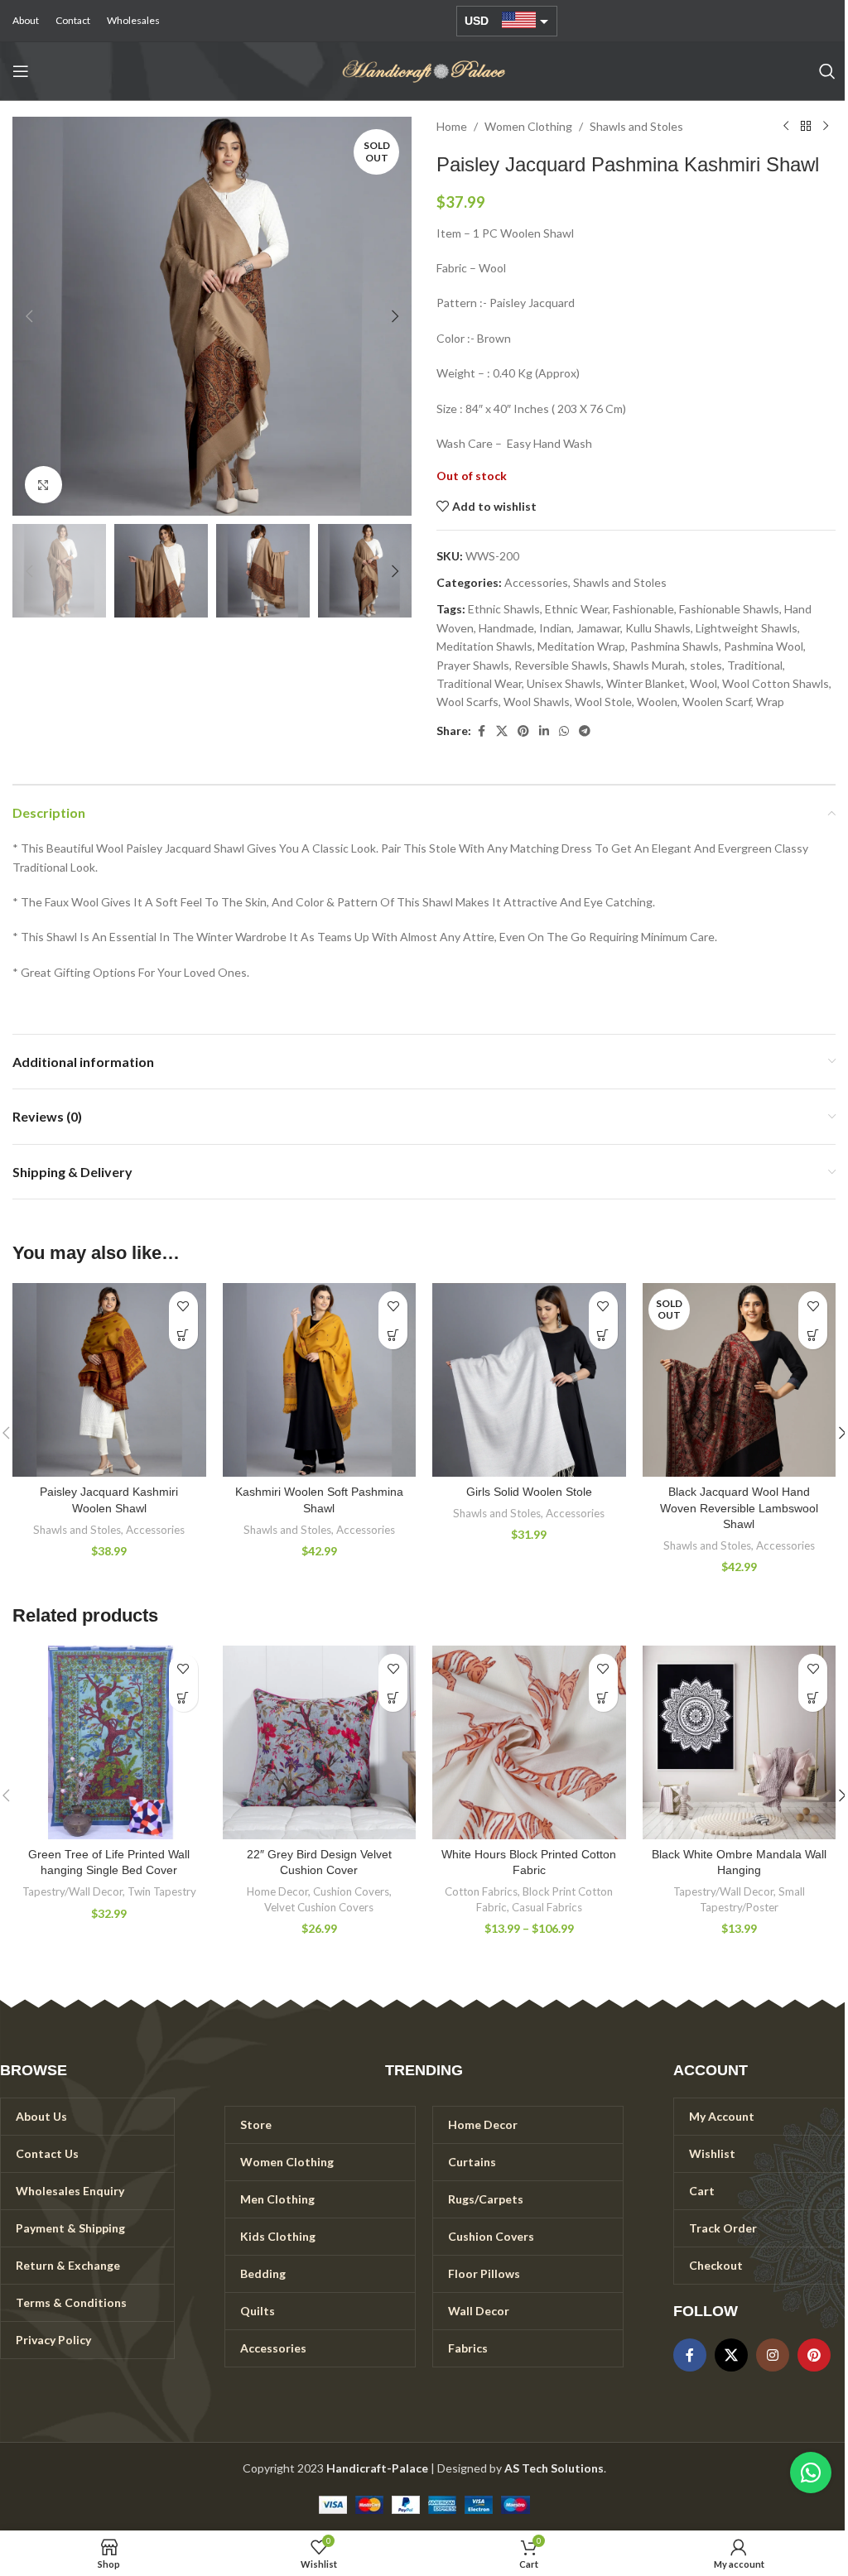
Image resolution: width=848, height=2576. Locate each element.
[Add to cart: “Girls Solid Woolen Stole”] (603, 1335)
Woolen (657, 702)
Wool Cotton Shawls (776, 683)
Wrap (770, 702)
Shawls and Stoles (636, 126)
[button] (29, 316)
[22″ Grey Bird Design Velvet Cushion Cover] (320, 1742)
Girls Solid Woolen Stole (529, 1492)
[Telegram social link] (585, 731)
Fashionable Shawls (729, 609)
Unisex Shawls (564, 683)
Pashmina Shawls (675, 646)
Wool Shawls (537, 702)
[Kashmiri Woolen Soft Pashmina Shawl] (320, 1380)
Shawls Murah (649, 665)
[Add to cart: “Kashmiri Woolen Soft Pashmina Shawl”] (393, 1335)
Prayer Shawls (473, 665)
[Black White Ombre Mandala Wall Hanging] (740, 1742)
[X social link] (502, 731)
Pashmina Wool (764, 646)
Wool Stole (603, 702)
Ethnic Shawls (504, 609)
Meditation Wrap (581, 646)
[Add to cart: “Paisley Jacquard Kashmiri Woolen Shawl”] (183, 1335)
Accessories (536, 582)
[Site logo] (424, 70)
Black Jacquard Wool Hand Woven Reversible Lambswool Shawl (739, 1508)
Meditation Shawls (484, 646)
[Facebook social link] (481, 731)
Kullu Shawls (658, 628)
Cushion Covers (351, 1891)
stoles (706, 665)
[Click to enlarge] (43, 485)
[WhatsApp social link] (564, 731)
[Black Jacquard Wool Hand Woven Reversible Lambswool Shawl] (740, 1380)
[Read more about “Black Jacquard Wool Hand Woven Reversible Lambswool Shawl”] (813, 1335)
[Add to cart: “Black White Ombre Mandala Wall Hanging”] (813, 1697)
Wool (703, 683)
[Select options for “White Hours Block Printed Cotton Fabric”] (603, 1697)
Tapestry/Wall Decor (72, 1891)
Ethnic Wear (576, 609)
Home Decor (277, 1891)
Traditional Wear (479, 683)
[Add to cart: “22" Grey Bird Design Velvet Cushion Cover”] (393, 1697)
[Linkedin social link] (544, 731)
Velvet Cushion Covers (319, 1907)
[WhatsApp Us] (811, 2473)
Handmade (506, 628)
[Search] (827, 71)
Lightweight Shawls (747, 628)
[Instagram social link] (773, 2355)
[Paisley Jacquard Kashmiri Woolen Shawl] (109, 1380)
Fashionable (643, 609)
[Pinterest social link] (523, 731)
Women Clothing (528, 126)
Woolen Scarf (717, 702)
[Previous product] (786, 127)
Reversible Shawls (561, 665)
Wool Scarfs (467, 702)
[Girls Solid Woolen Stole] (529, 1380)
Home (452, 126)
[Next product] (826, 127)
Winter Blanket (646, 683)
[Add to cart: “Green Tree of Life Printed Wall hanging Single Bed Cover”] (183, 1697)
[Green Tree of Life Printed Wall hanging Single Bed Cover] (109, 1742)
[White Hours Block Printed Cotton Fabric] (529, 1742)
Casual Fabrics (547, 1907)
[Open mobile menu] (21, 71)
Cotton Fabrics (481, 1891)
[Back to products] (806, 127)
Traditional (755, 665)
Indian (555, 628)
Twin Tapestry (162, 1891)
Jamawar (598, 628)
